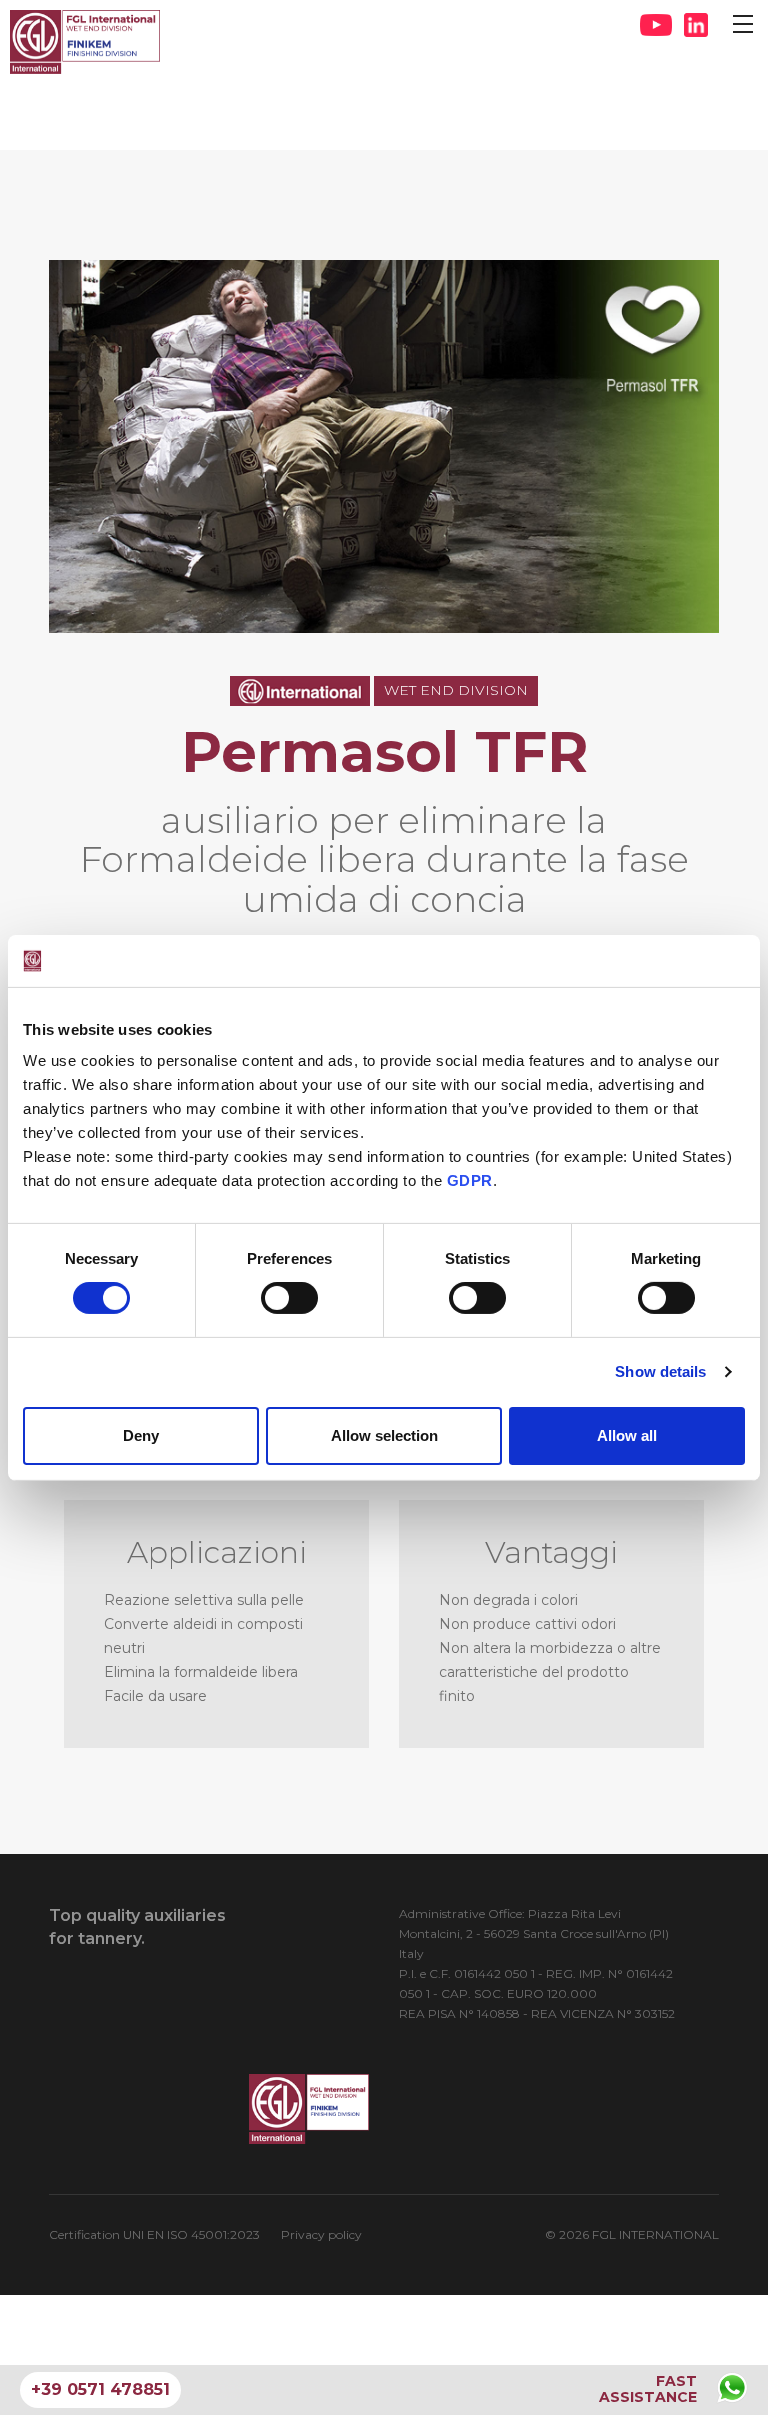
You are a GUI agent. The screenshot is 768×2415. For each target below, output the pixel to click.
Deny (141, 1435)
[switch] (289, 1298)
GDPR (470, 1180)
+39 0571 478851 (100, 2389)
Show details (660, 1371)
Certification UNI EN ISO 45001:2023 (154, 2234)
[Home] (85, 42)
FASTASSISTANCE (648, 2389)
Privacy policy (321, 2234)
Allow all (627, 1435)
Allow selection (384, 1435)
